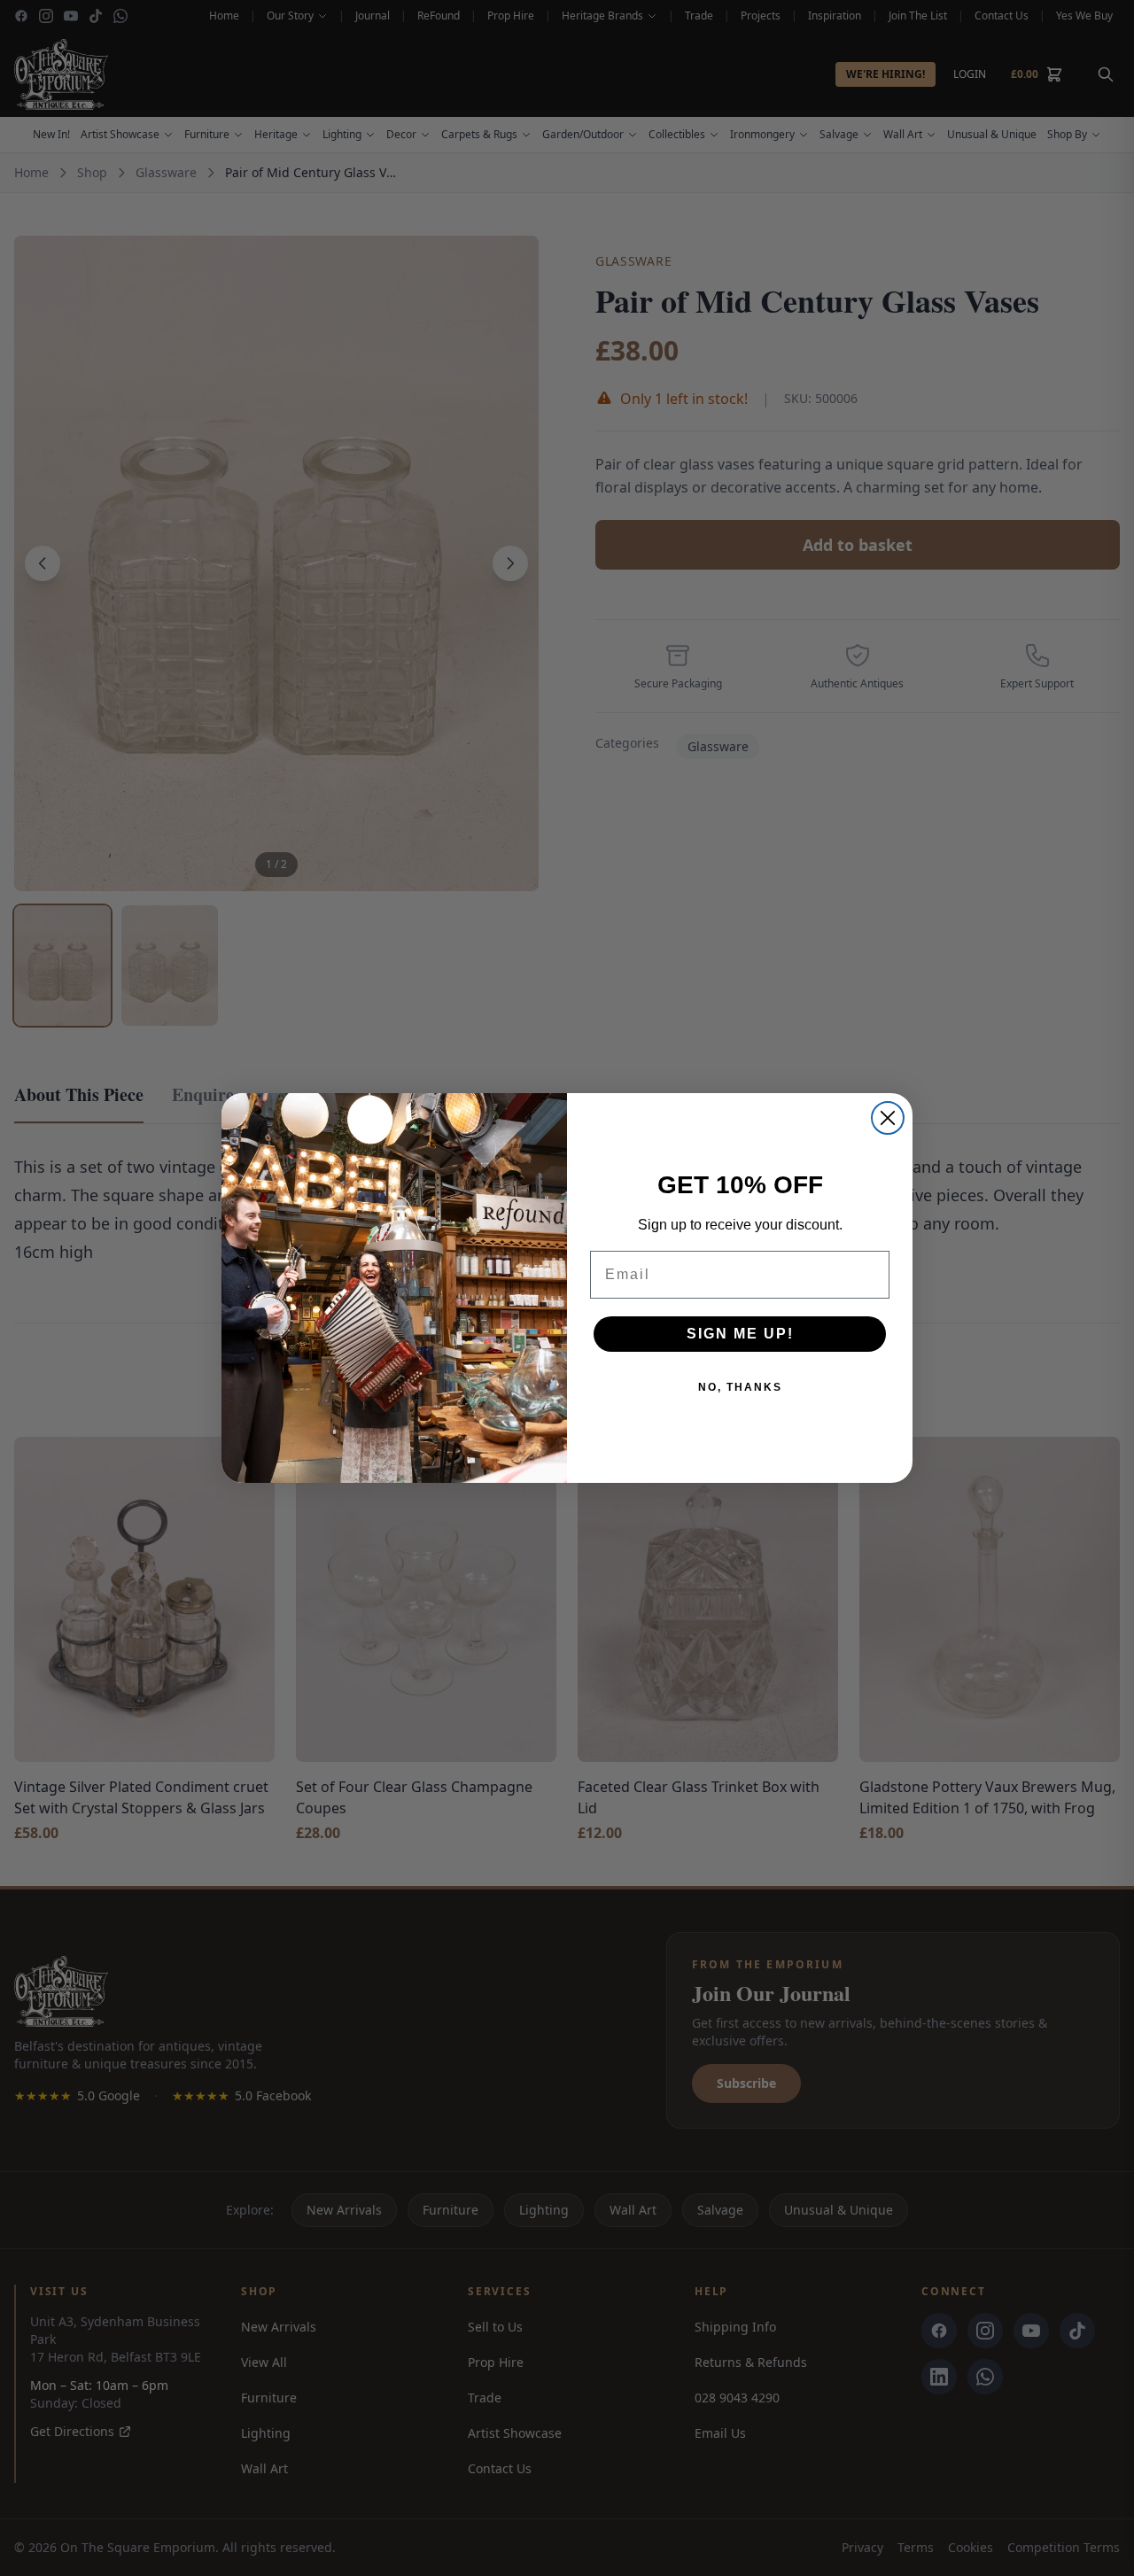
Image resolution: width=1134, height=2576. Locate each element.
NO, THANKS (740, 1387)
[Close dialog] (888, 1118)
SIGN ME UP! (740, 1334)
